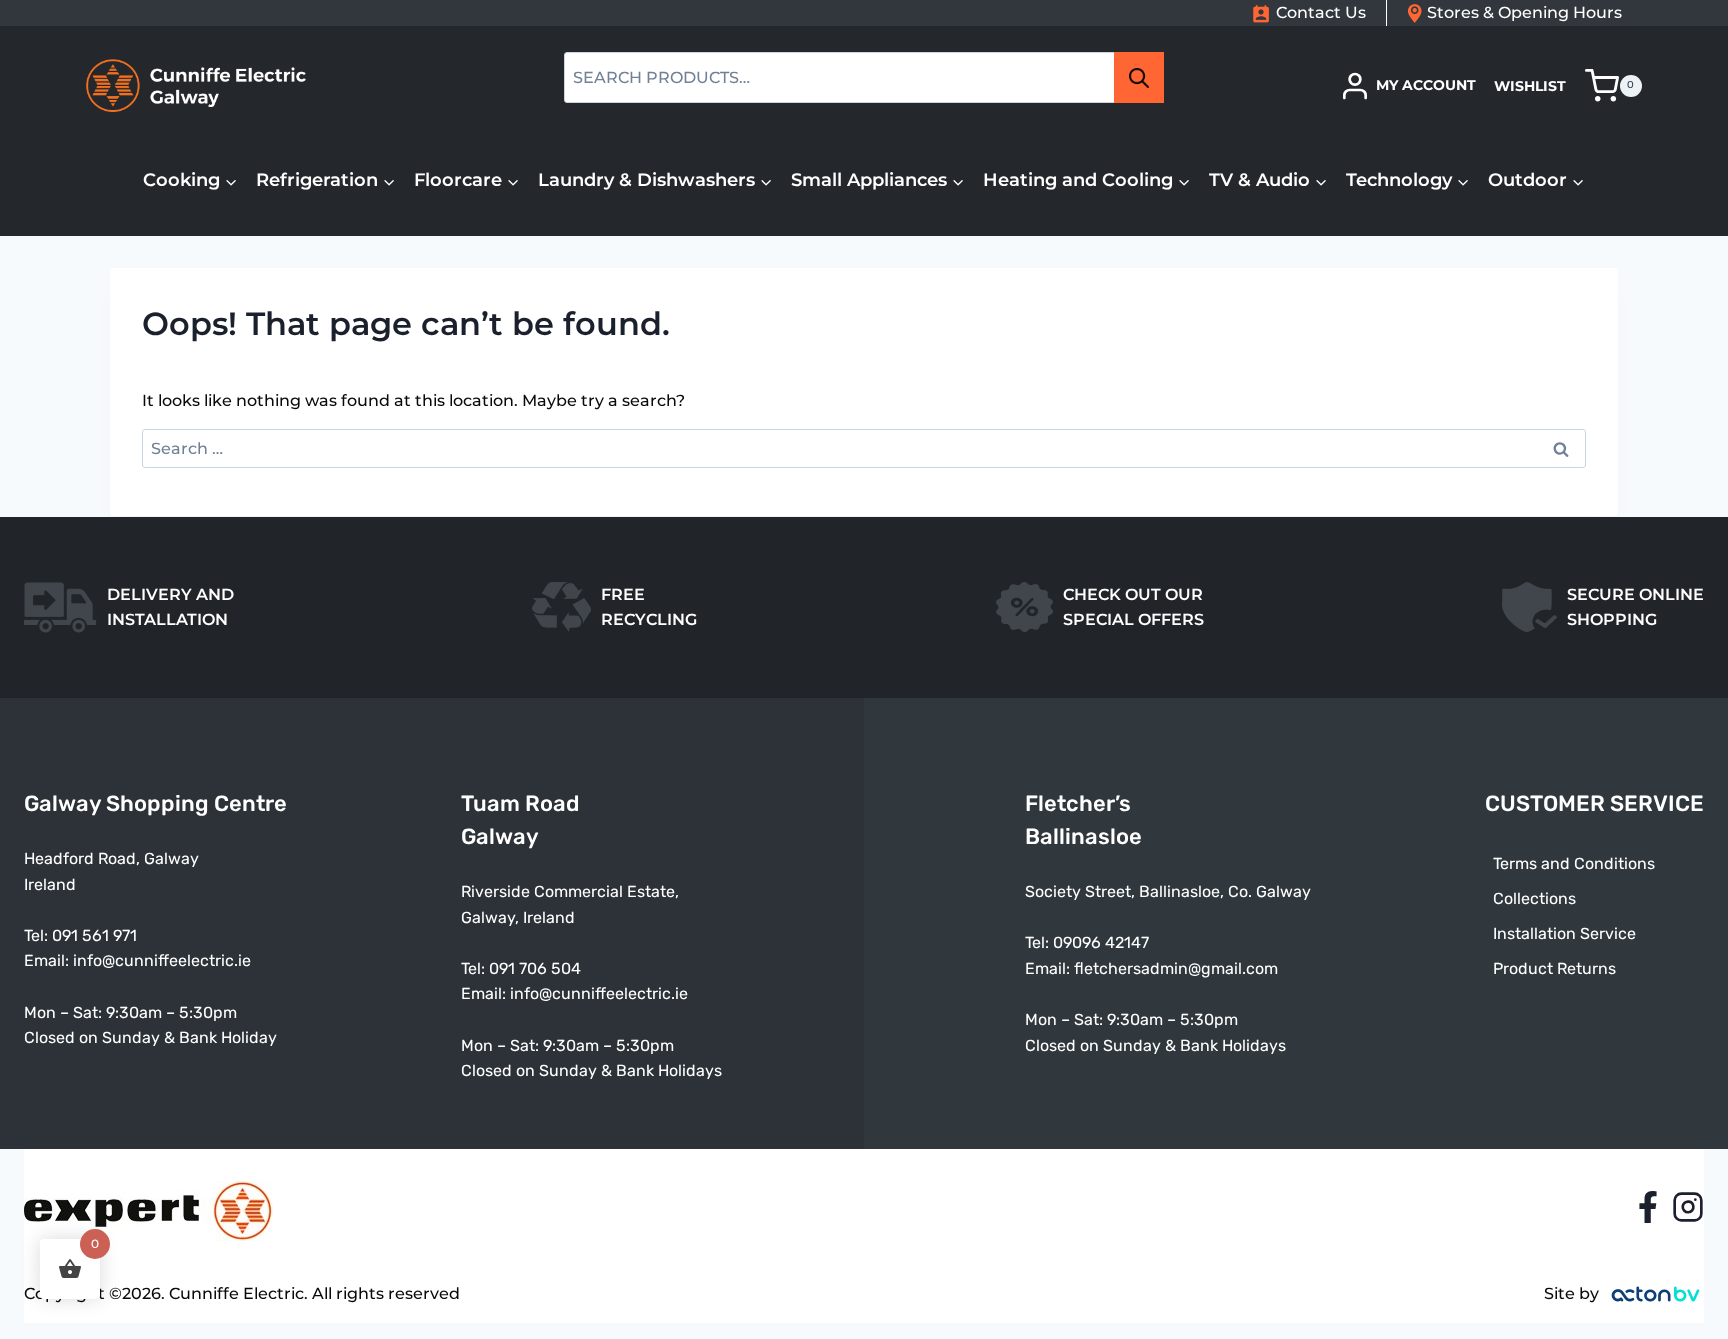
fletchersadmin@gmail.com (1176, 968)
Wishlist (1530, 86)
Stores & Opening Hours (1524, 12)
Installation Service (1564, 933)
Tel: (475, 968)
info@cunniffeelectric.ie (162, 960)
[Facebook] (1648, 1207)
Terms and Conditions (1574, 863)
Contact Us (1321, 12)
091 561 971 (94, 935)
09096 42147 (1101, 942)
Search (1145, 78)
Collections (1534, 898)
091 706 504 (535, 968)
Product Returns (1554, 968)
